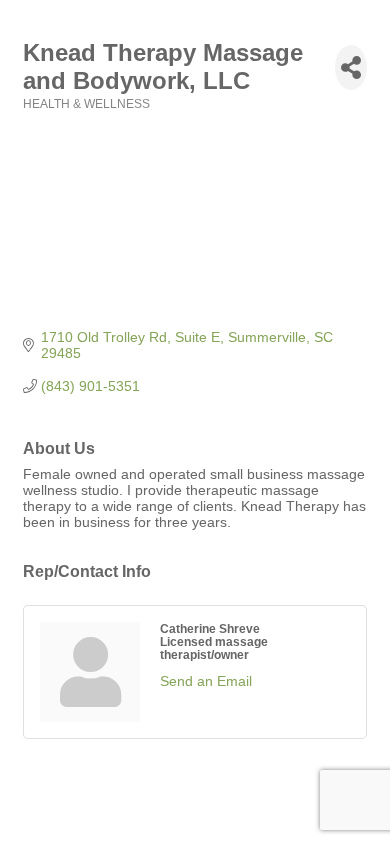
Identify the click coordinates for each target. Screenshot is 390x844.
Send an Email (206, 681)
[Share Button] (351, 67)
